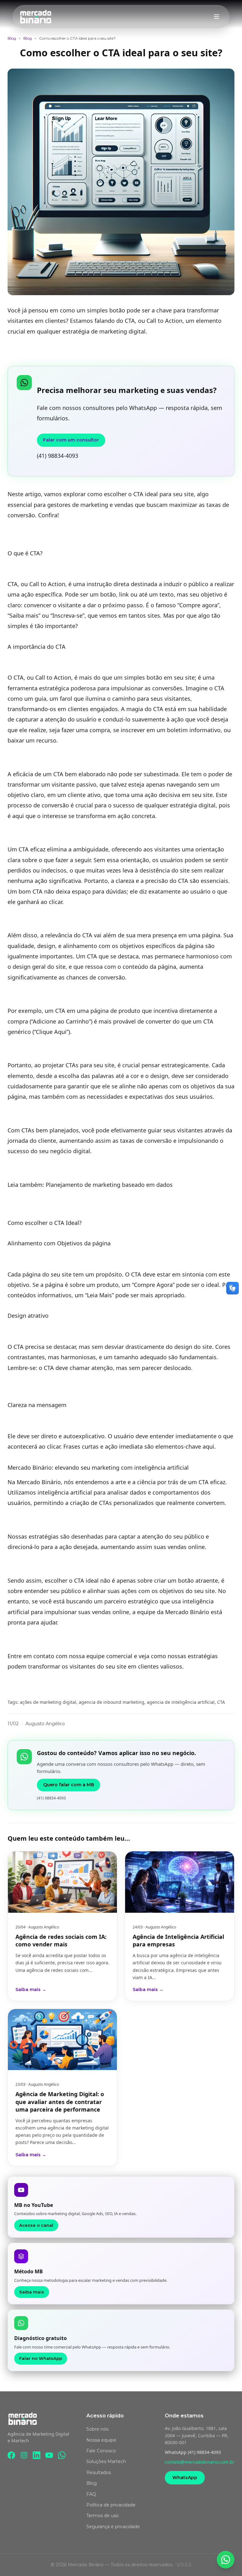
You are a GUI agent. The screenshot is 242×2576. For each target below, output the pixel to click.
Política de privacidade (111, 2505)
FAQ (91, 2494)
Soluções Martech (106, 2461)
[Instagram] (24, 2455)
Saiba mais (32, 2292)
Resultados (99, 2472)
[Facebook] (11, 2455)
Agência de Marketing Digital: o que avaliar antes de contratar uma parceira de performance (60, 2102)
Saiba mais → (31, 1990)
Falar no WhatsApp (41, 2358)
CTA (221, 1702)
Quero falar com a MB (69, 1785)
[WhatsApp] (62, 2455)
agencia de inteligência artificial (181, 1702)
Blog (12, 38)
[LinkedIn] (37, 2455)
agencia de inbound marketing (112, 1702)
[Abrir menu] (216, 17)
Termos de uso (103, 2516)
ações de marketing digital (48, 1702)
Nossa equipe (101, 2440)
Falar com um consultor (71, 440)
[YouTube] (49, 2455)
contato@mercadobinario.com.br (200, 2462)
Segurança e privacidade (113, 2527)
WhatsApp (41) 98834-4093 (193, 2452)
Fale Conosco (101, 2451)
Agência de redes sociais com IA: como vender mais (61, 1940)
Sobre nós (97, 2429)
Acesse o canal (36, 2225)
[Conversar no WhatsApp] (226, 2560)
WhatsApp (185, 2478)
